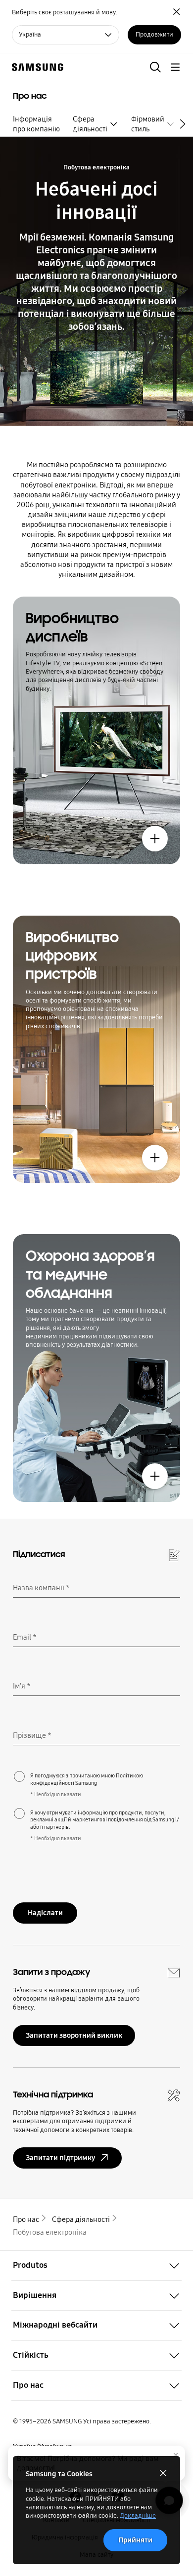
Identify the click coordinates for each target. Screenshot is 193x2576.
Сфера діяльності (90, 124)
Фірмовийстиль (148, 124)
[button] (155, 67)
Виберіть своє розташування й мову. (65, 12)
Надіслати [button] (45, 1913)
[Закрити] (176, 2455)
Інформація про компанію (36, 124)
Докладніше (138, 2516)
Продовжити (154, 35)
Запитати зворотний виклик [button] (74, 2035)
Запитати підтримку (60, 2158)
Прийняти (135, 2540)
